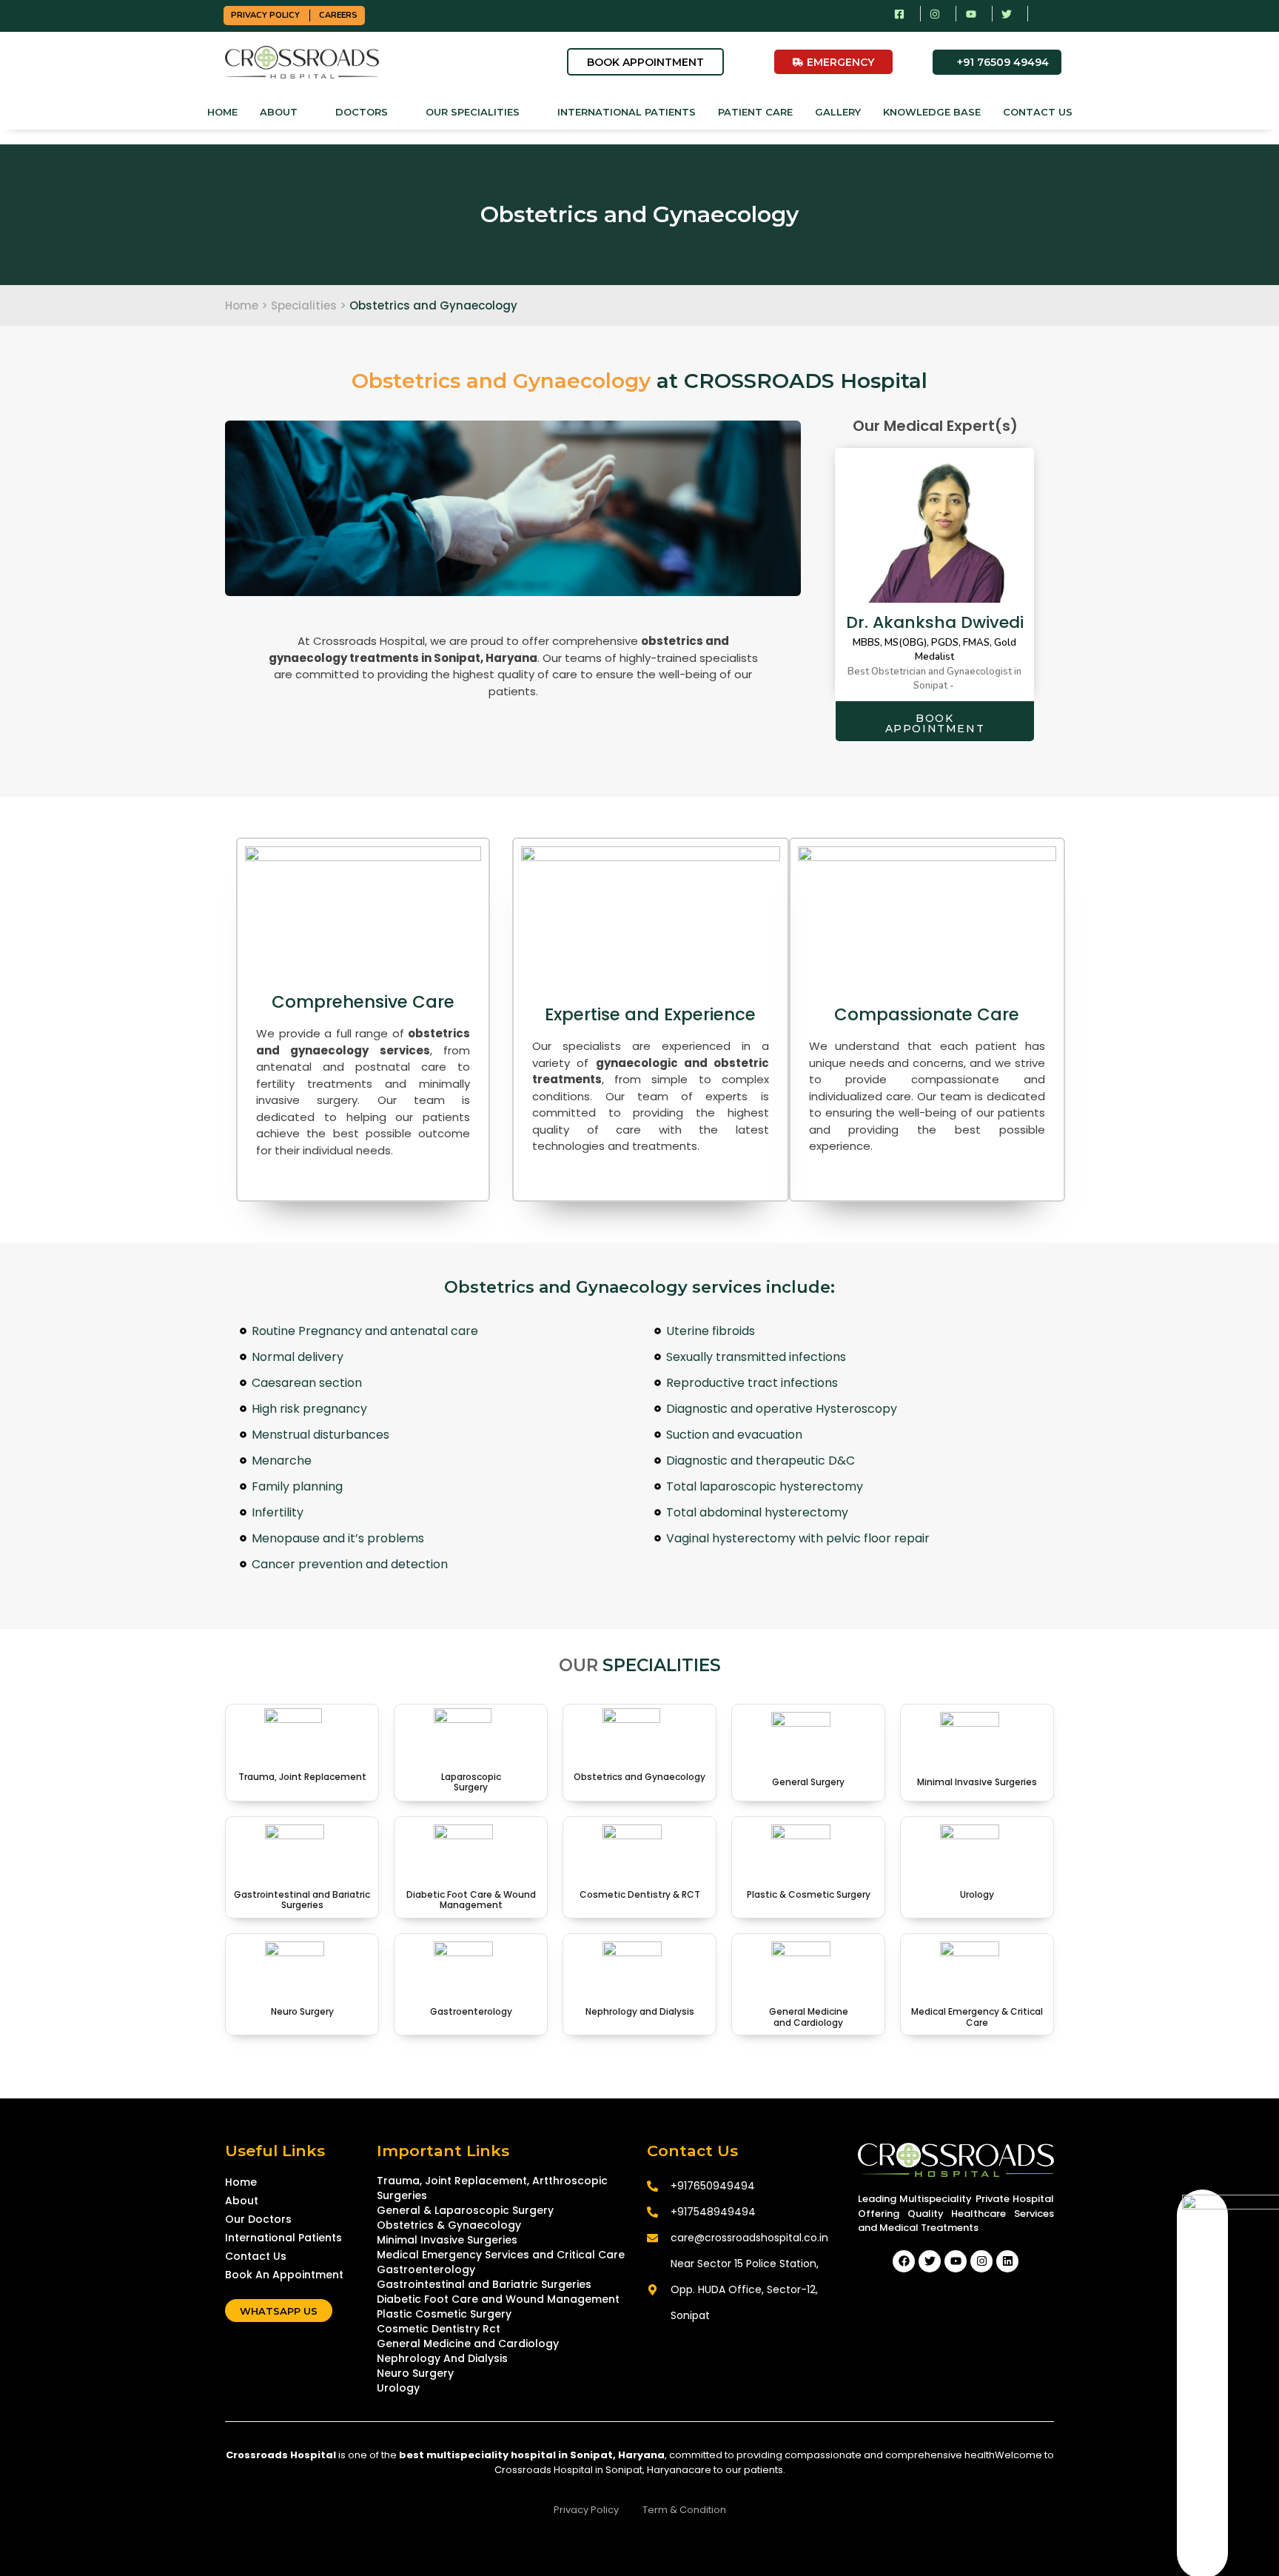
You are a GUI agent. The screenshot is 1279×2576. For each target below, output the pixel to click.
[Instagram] (981, 2261)
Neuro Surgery (302, 2011)
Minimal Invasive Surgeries (977, 1782)
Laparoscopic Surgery (471, 1782)
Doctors (362, 112)
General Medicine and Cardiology (809, 2017)
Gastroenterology (471, 2011)
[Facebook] (904, 2261)
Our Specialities (473, 112)
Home (222, 112)
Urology (977, 1894)
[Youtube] (956, 2261)
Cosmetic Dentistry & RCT (640, 1894)
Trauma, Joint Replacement (302, 1777)
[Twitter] (930, 2261)
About (279, 112)
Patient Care (755, 112)
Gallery (838, 112)
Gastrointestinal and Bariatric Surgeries (302, 1900)
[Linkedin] (1007, 2261)
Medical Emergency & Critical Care (977, 2017)
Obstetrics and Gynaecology (639, 1777)
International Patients (627, 112)
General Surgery (808, 1782)
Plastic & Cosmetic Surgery (809, 1894)
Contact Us (1038, 112)
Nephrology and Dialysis (640, 2011)
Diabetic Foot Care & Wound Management (471, 1900)
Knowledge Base (932, 112)
